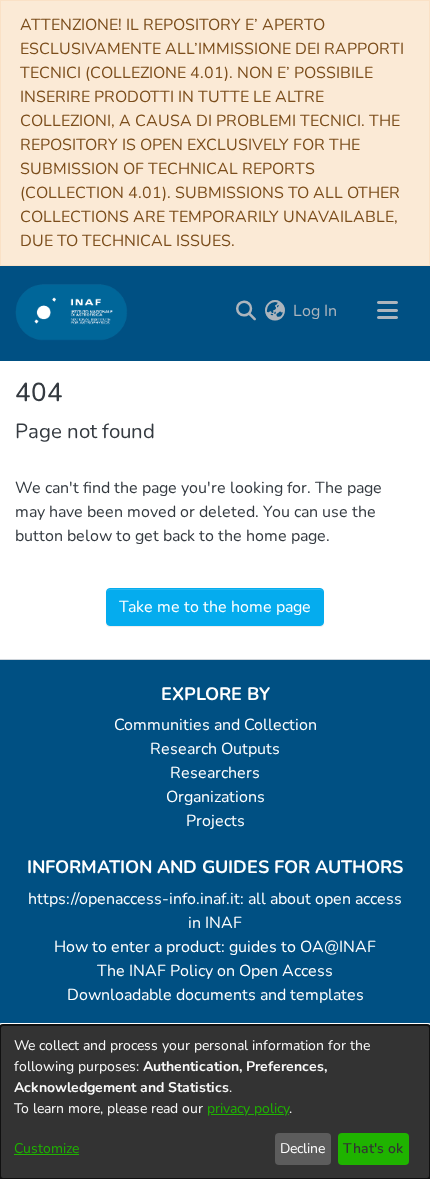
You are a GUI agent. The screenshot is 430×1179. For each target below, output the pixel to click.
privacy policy (248, 1108)
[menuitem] (274, 311)
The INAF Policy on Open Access (215, 971)
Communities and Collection (215, 725)
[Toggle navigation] (387, 311)
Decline (302, 1148)
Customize (46, 1148)
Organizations (215, 797)
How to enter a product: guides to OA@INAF (215, 947)
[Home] (71, 311)
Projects (215, 821)
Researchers (215, 773)
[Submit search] (245, 311)
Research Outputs (215, 749)
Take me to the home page (215, 607)
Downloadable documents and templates (215, 995)
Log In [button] (316, 311)
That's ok (373, 1148)
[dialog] (215, 1102)
